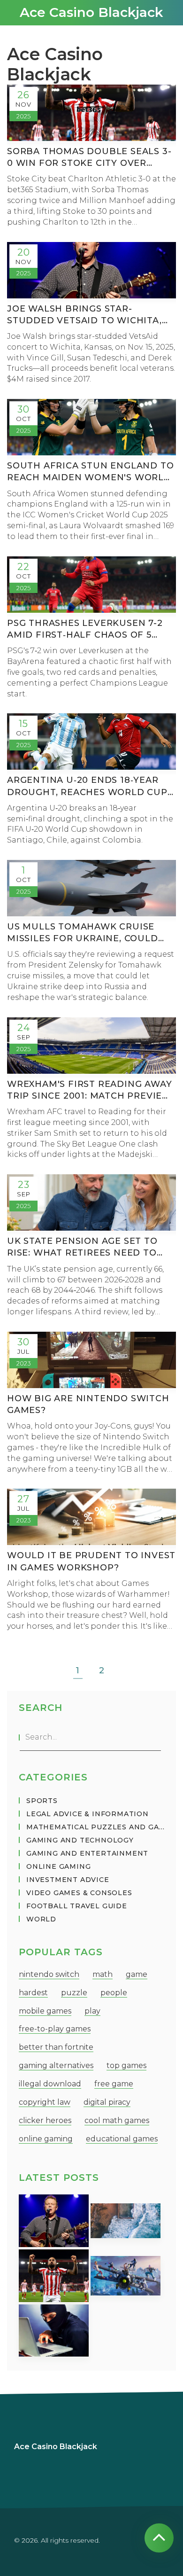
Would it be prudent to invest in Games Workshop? (91, 1561)
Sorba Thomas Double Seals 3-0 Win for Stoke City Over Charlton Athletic (89, 158)
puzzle (74, 1993)
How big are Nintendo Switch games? (88, 1404)
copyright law (45, 2102)
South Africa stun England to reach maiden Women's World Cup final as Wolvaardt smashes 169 (90, 472)
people (114, 1993)
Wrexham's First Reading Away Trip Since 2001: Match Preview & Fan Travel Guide (89, 1090)
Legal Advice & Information (88, 1814)
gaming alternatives (56, 2065)
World (41, 1919)
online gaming (46, 2139)
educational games (122, 2139)
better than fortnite (56, 2047)
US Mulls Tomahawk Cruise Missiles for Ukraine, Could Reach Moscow (83, 933)
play (92, 2011)
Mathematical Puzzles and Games (95, 1827)
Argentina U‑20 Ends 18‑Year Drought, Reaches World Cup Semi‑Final (87, 786)
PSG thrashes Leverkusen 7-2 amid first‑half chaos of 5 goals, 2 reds (85, 629)
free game (114, 2084)
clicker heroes (45, 2120)
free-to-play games (55, 2029)
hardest (33, 1993)
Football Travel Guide (77, 1906)
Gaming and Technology (80, 1840)
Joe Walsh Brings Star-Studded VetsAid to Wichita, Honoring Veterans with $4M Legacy (87, 315)
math (103, 1974)
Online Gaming (58, 1866)
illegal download (50, 2084)
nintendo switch (49, 1974)
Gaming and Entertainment (87, 1853)
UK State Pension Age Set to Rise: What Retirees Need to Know (82, 1247)
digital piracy (107, 2102)
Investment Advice (68, 1880)
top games (126, 2065)
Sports (42, 1801)
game (137, 1974)
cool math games (117, 2120)
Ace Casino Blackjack (91, 12)
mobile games (45, 2011)
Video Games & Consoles (79, 1893)
